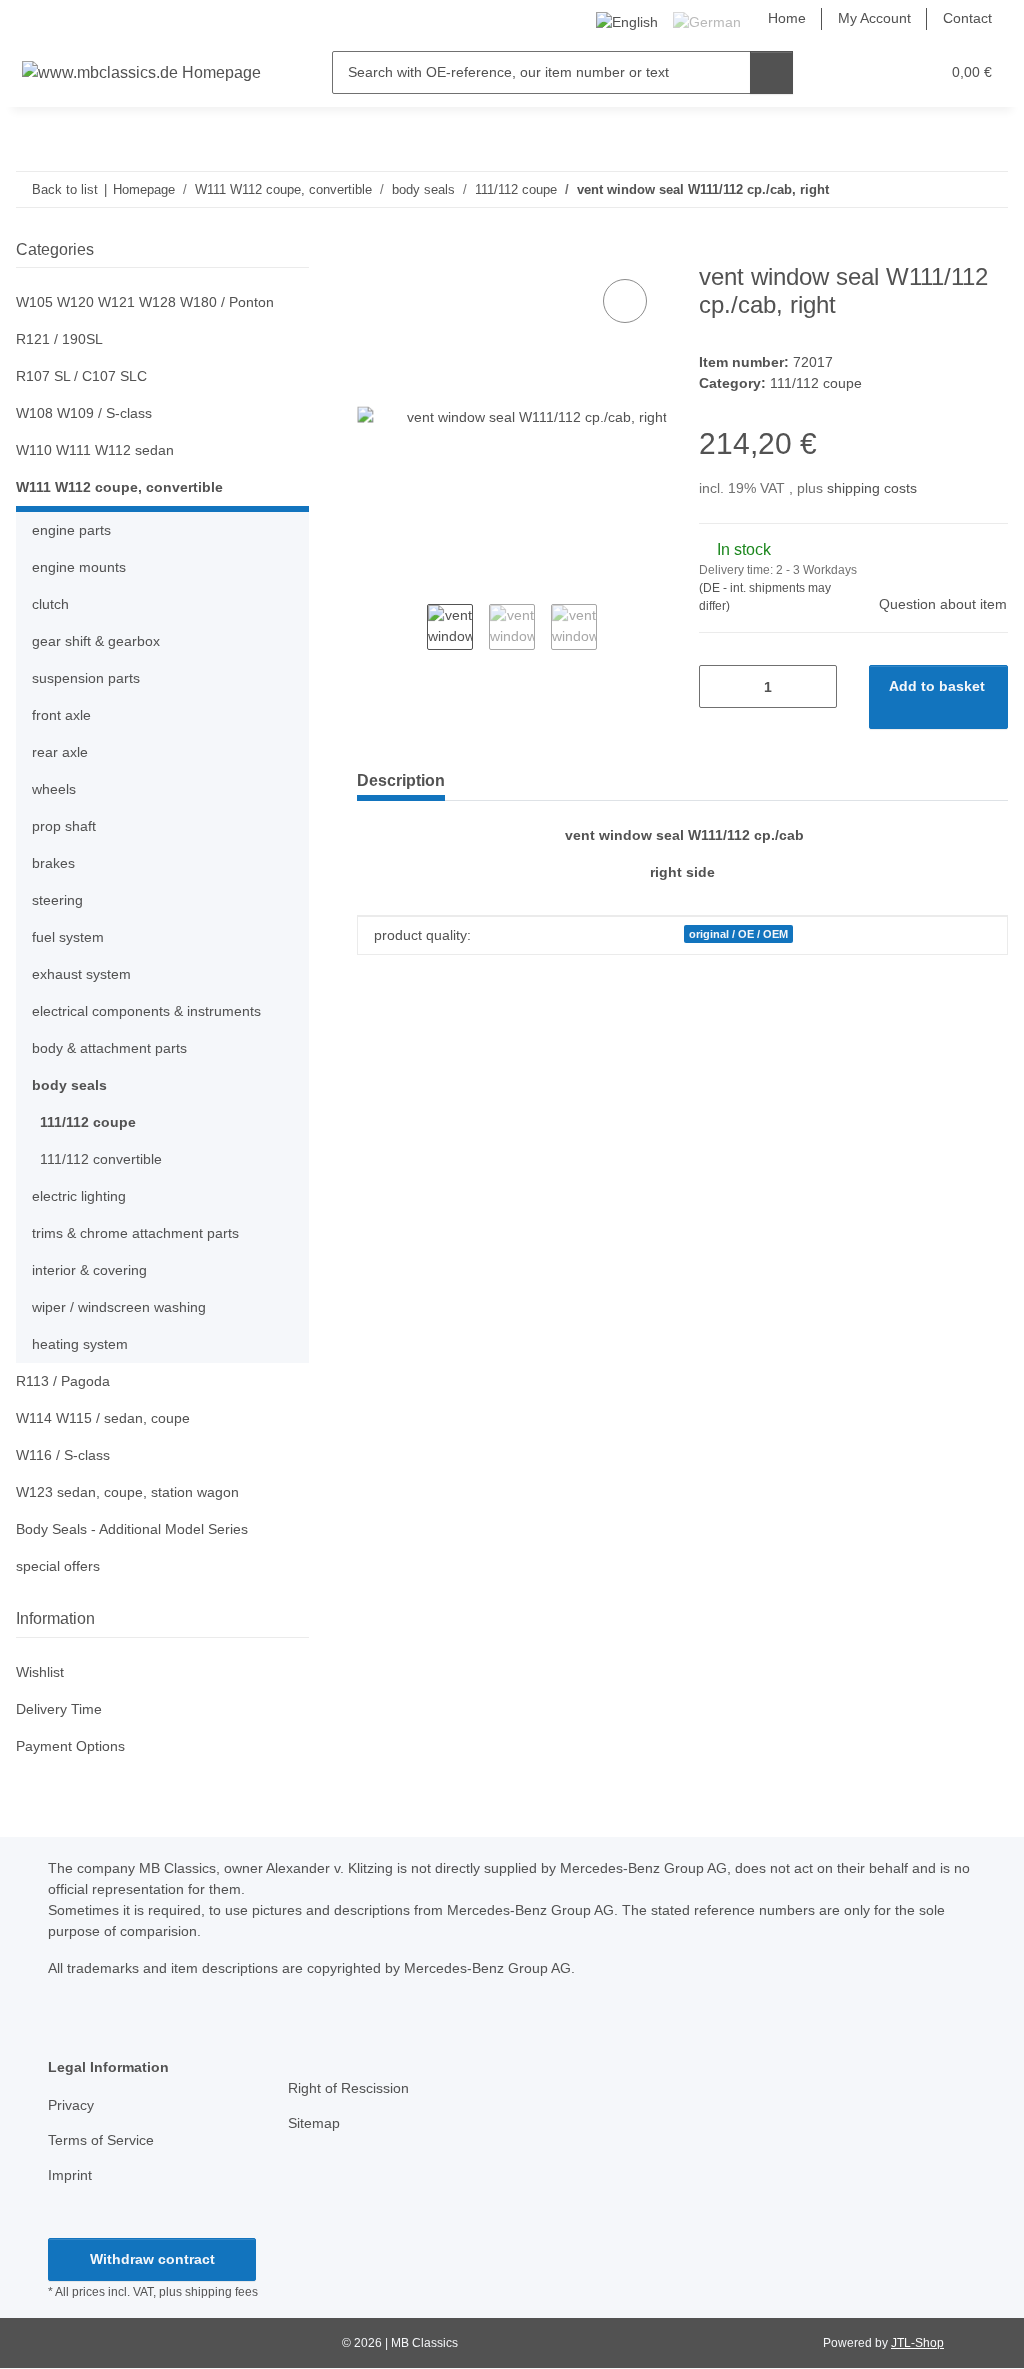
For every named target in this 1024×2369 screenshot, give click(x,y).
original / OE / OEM (738, 934)
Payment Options (70, 1746)
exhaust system (81, 974)
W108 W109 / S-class (84, 413)
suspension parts (86, 678)
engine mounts (79, 567)
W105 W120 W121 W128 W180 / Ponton (145, 302)
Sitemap (314, 2123)
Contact (967, 18)
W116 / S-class (63, 1455)
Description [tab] (401, 780)
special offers (58, 1566)
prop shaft (64, 826)
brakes (53, 863)
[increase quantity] (814, 686)
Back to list (65, 189)
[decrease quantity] (721, 686)
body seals (69, 1085)
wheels (54, 789)
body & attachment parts (109, 1048)
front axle (61, 715)
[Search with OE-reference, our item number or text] (771, 72)
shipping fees (221, 2292)
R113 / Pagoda (63, 1381)
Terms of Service (101, 2140)
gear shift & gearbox (96, 641)
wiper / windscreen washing (119, 1307)
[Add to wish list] (625, 301)
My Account (874, 18)
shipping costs (872, 488)
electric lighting (79, 1196)
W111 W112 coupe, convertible (119, 487)
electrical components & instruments (146, 1011)
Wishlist (40, 1672)
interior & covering (89, 1270)
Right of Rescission (348, 2088)
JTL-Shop (917, 2343)
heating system (80, 1344)
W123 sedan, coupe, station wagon (127, 1492)
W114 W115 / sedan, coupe (103, 1418)
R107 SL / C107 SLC (81, 376)
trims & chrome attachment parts (135, 1233)
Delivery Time (59, 1709)
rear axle (60, 752)
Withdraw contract (152, 2259)
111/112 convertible (101, 1159)
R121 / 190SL (59, 339)
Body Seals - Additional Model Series (132, 1529)
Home (787, 18)
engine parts (71, 530)
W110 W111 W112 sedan (95, 450)
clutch (50, 604)
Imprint (70, 2175)
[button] (846, 72)
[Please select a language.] (630, 21)
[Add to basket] (373, 252)
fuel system (68, 937)
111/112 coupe (816, 383)
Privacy (71, 2105)
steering (57, 900)
